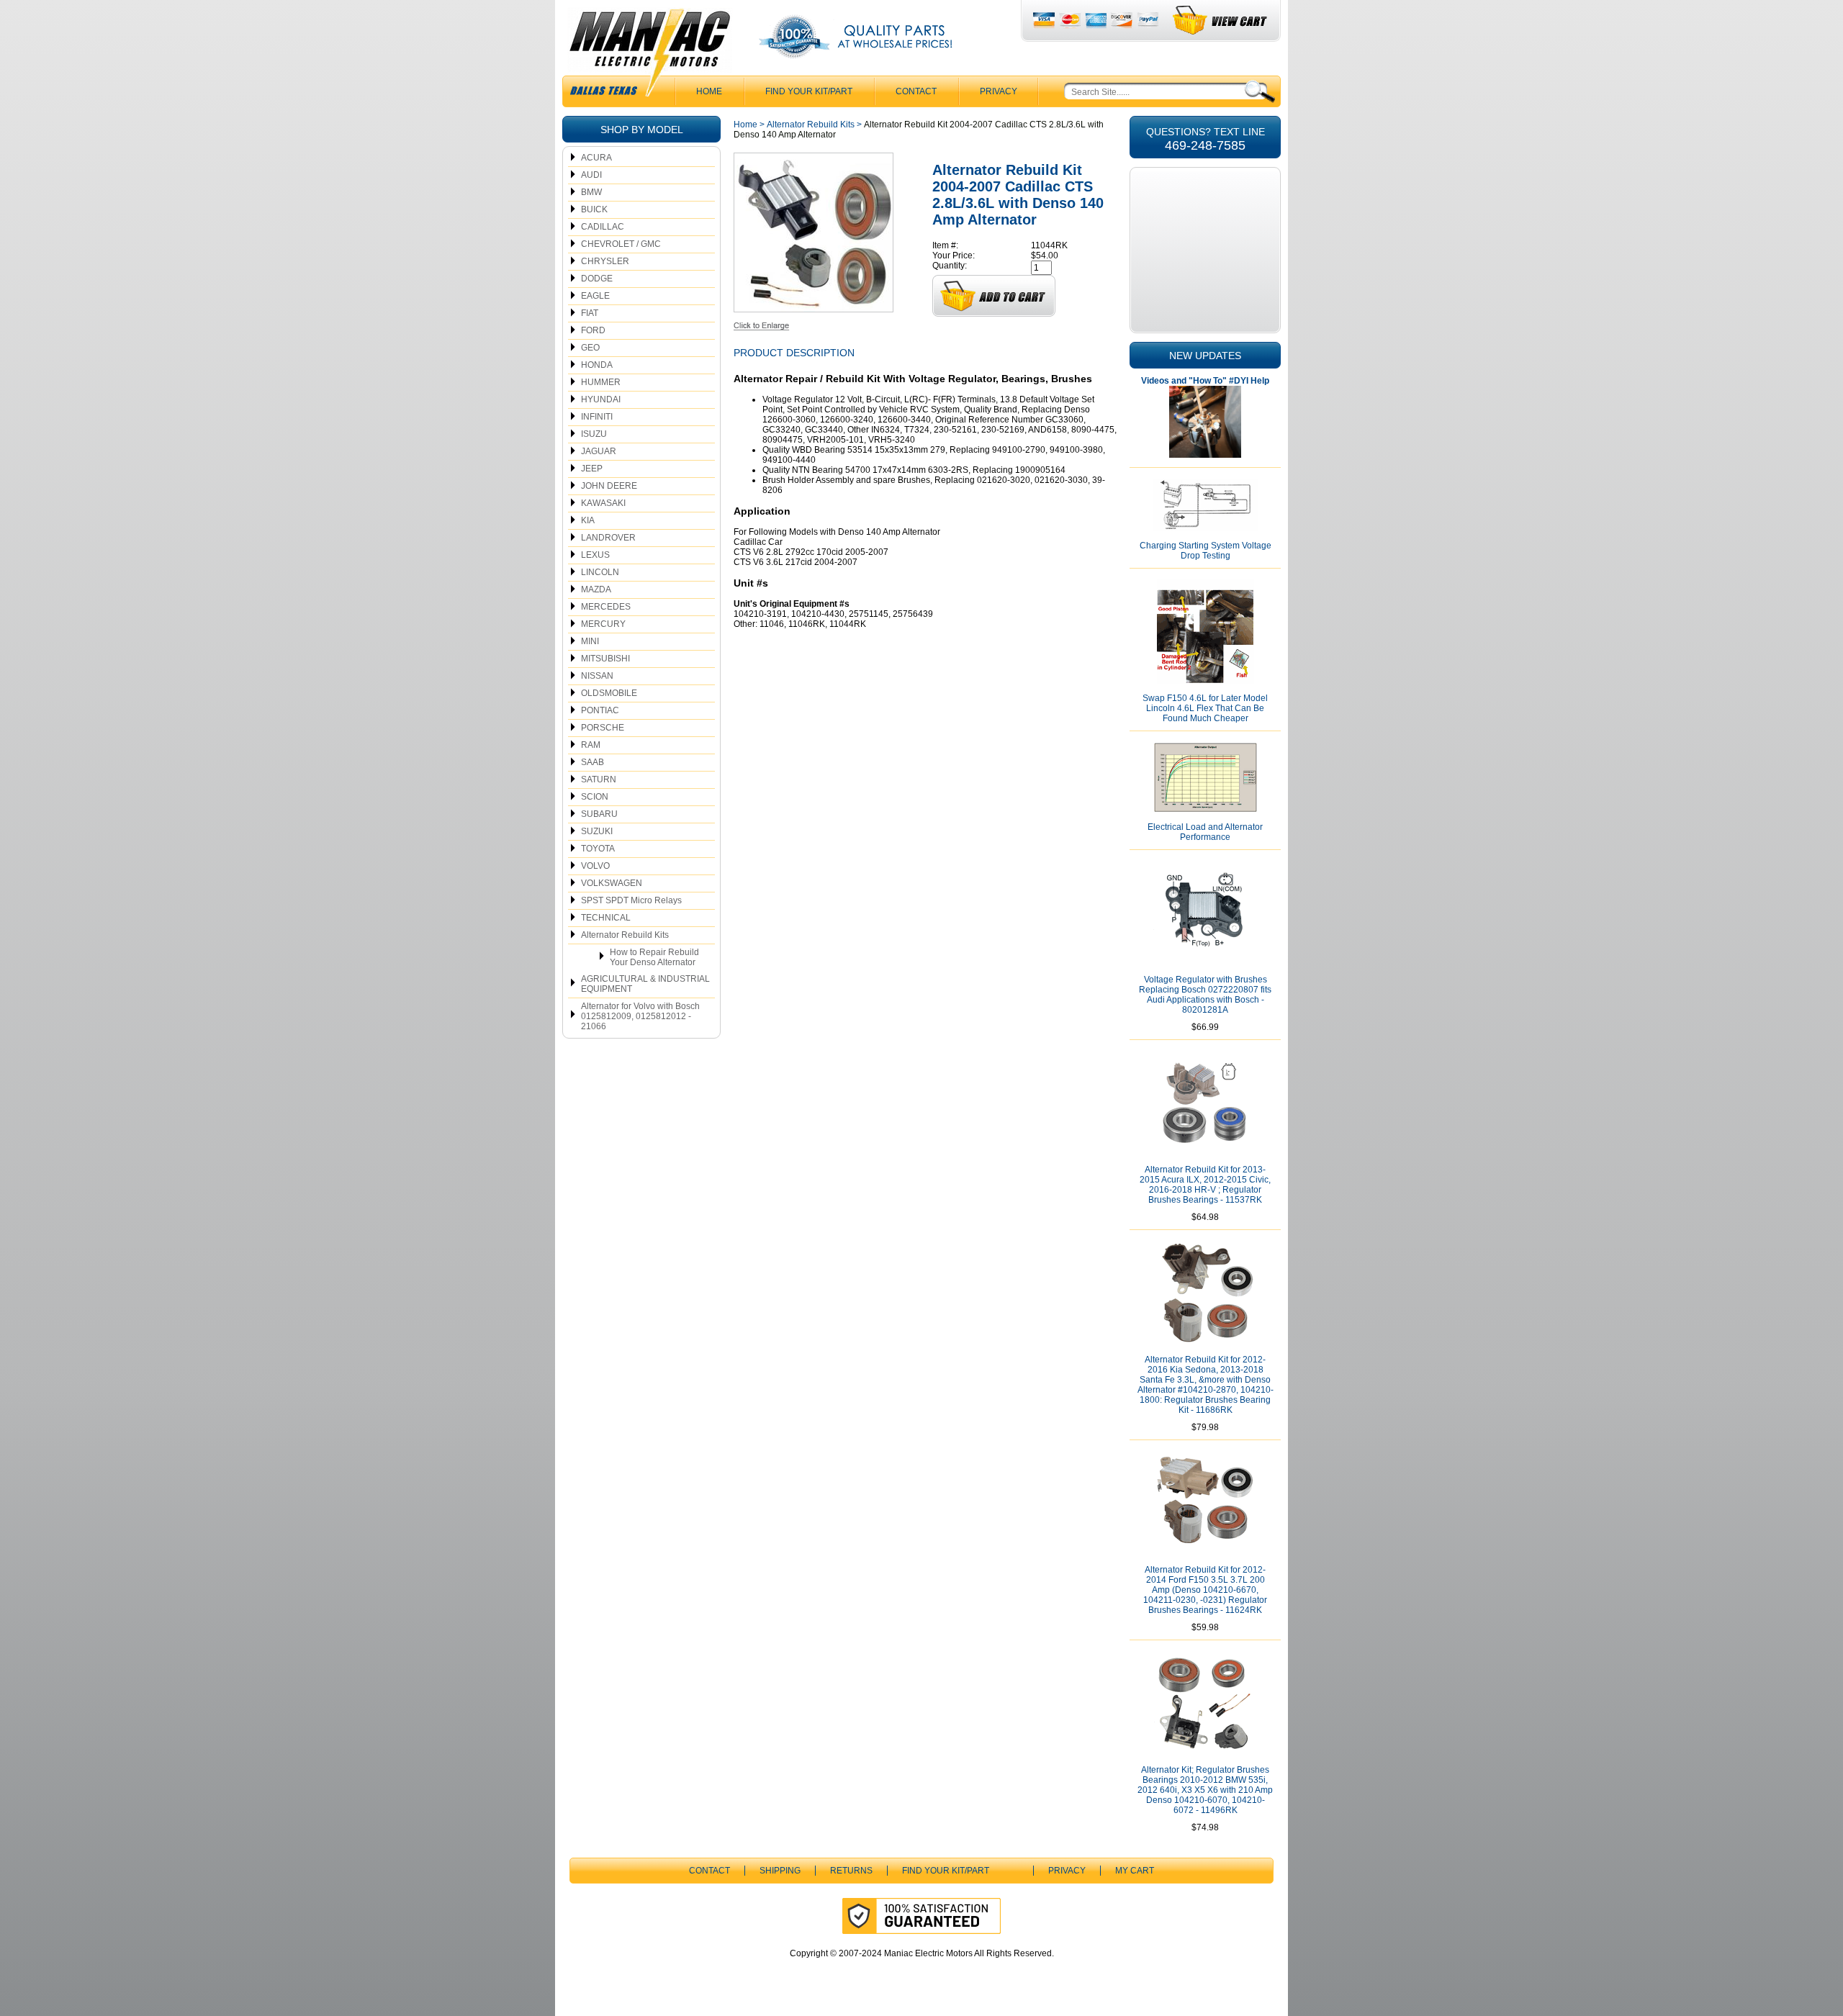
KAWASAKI (603, 503)
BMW (591, 192)
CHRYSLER (605, 261)
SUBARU (599, 814)
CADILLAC (603, 227)
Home (745, 125)
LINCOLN (600, 572)
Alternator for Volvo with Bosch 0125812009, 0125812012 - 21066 (640, 1016)
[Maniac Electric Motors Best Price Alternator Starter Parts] (649, 56)
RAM (591, 745)
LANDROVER (608, 538)
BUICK (594, 209)
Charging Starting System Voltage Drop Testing (1206, 551)
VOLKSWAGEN (612, 883)
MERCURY (603, 624)
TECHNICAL (606, 918)
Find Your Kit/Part (809, 91)
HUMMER (601, 382)
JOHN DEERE (609, 486)
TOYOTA (598, 849)
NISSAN (597, 676)
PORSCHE (603, 728)
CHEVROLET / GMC (621, 244)
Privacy (999, 91)
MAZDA (596, 589)
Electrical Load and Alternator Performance (1205, 832)
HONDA (597, 365)
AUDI (591, 175)
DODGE (597, 279)
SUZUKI (597, 831)
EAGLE (595, 296)
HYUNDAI (601, 399)
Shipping (780, 1871)
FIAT (590, 313)
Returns (851, 1871)
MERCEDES (606, 607)
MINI (590, 641)
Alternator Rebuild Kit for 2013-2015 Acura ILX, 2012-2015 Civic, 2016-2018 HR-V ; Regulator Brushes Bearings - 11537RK (1205, 1185)
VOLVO (595, 866)
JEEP (592, 469)
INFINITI (597, 417)
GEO (590, 348)
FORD (593, 330)
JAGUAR (599, 451)
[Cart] (1221, 21)
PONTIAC (600, 710)
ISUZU (594, 434)
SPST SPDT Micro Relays (631, 900)
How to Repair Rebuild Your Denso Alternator (654, 957)
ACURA (596, 158)
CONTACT (916, 91)
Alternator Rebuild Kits (625, 935)
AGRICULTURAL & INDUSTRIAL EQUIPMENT (645, 984)
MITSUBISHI (605, 659)
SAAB (592, 762)
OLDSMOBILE (609, 693)
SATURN (599, 779)
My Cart (1135, 1871)
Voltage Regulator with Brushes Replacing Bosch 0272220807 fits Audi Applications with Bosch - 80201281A (1205, 995)
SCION (595, 797)
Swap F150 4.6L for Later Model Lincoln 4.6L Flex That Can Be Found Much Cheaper (1205, 708)
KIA (588, 520)
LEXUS (595, 555)
